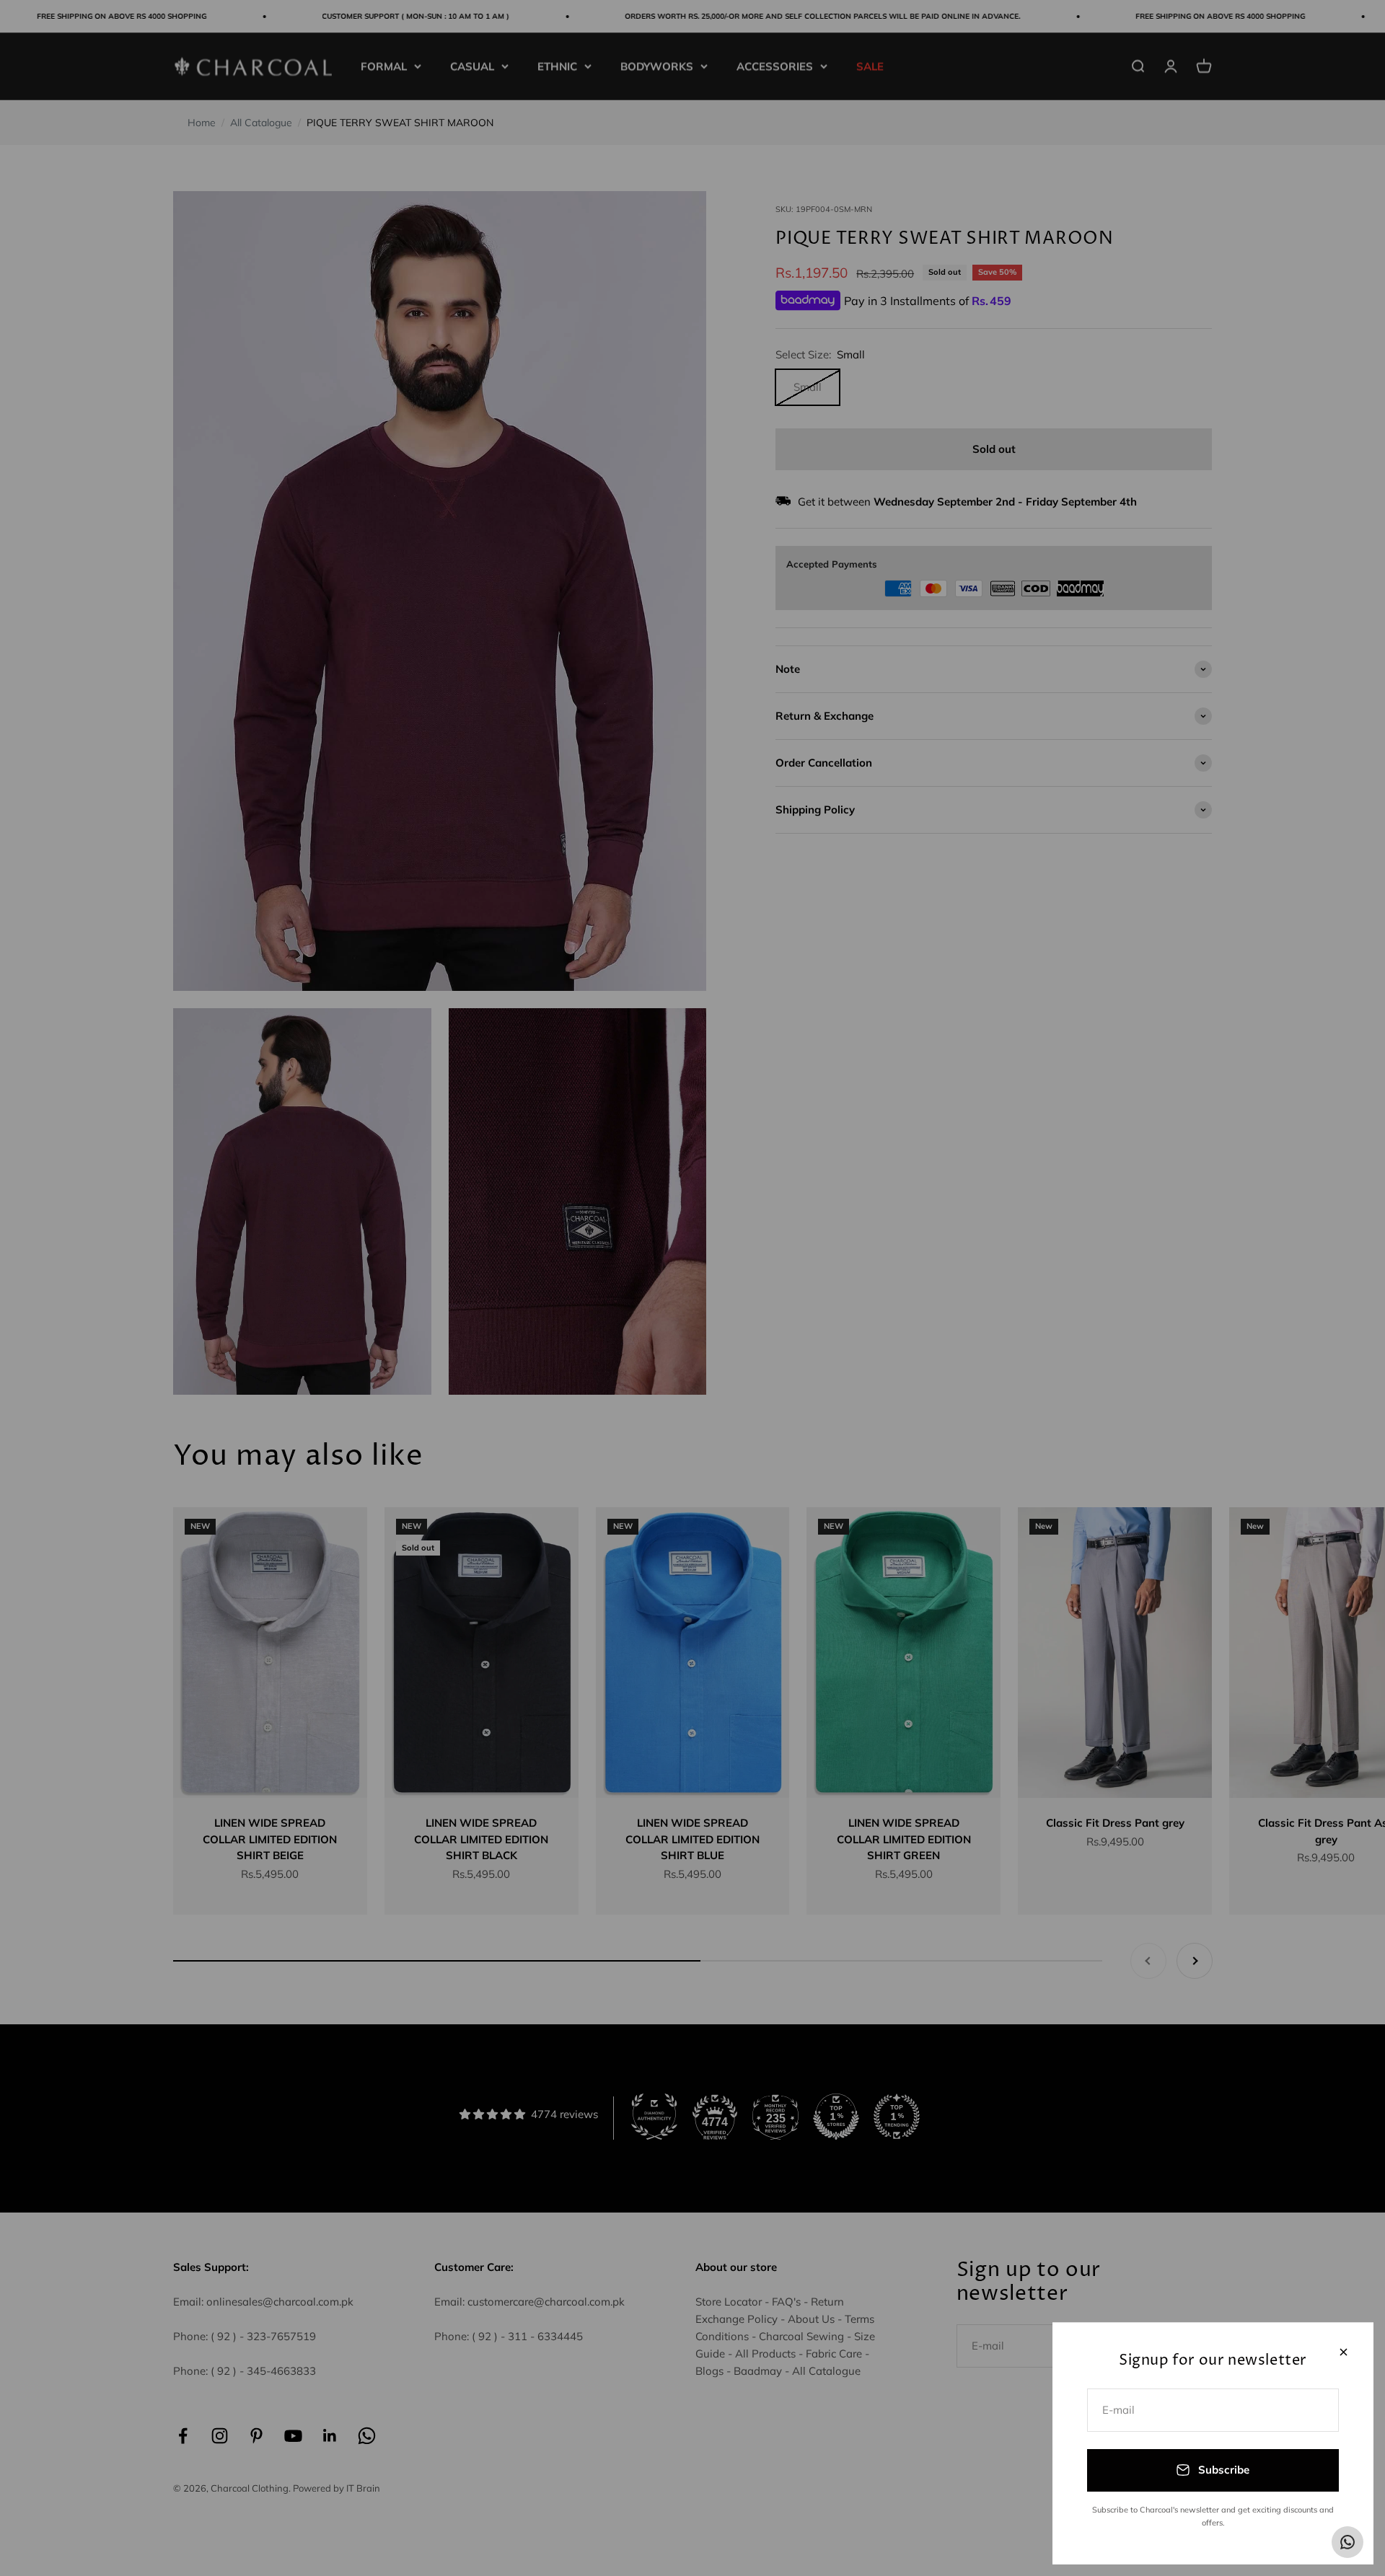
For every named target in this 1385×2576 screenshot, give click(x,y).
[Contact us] (1347, 2542)
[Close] (1344, 2352)
